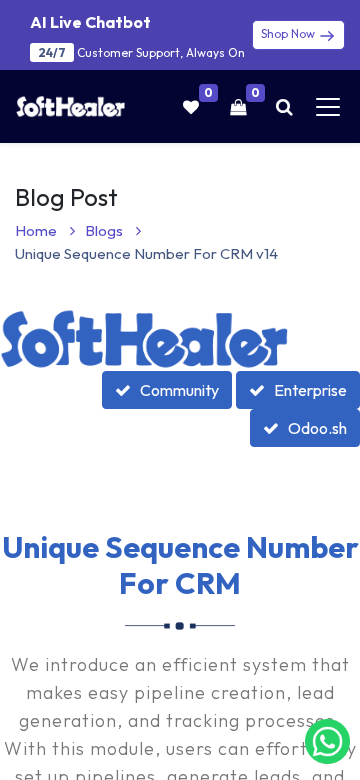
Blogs (105, 230)
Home (37, 230)
